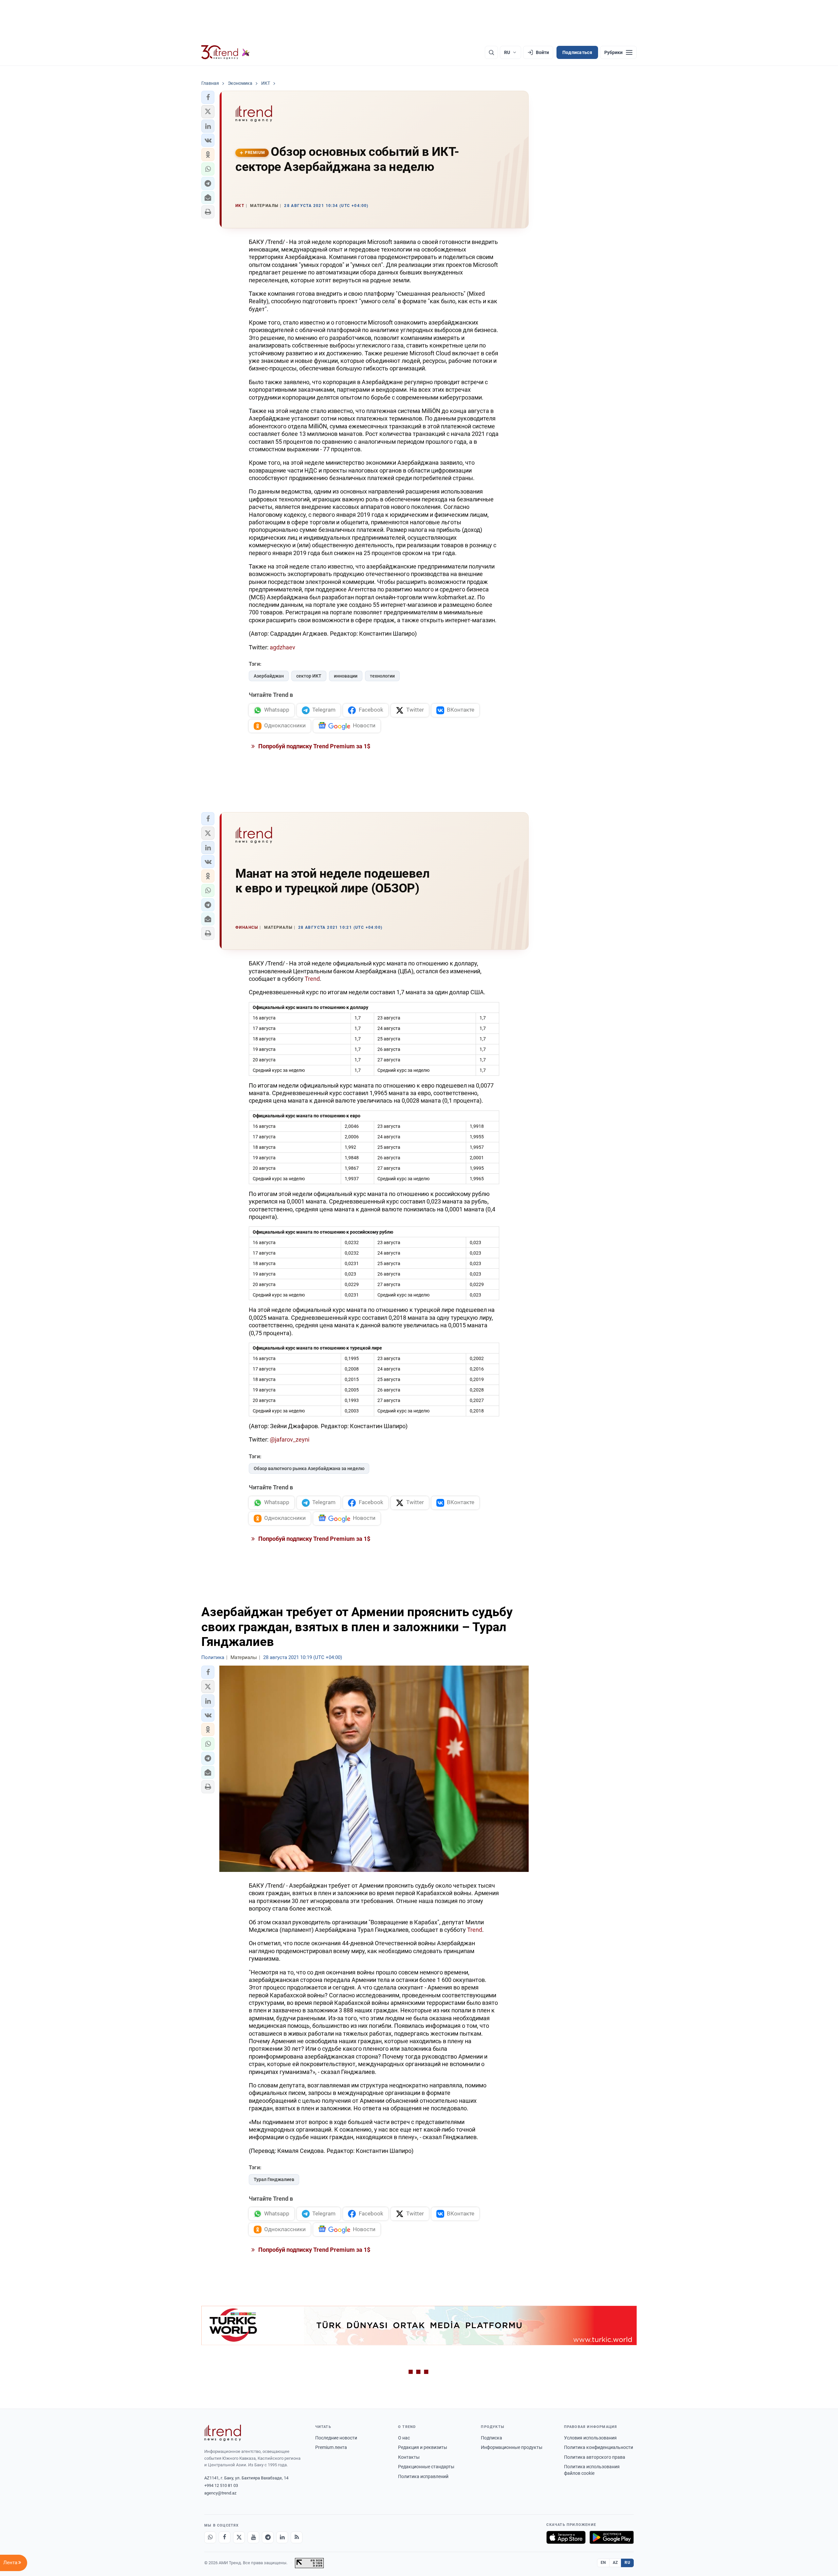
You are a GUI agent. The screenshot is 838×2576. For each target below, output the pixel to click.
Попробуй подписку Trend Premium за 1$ (314, 746)
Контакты (409, 2457)
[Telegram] (268, 2537)
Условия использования (590, 2438)
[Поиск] (491, 52)
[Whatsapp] (210, 2537)
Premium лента (331, 2447)
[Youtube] (253, 2537)
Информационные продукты (512, 2447)
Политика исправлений (423, 2476)
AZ (615, 2563)
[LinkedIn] (282, 2537)
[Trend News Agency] (223, 2433)
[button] (208, 97)
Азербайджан (269, 676)
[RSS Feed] (297, 2537)
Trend (312, 979)
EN (603, 2563)
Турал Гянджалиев (274, 2179)
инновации (346, 676)
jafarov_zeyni (292, 1439)
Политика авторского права (595, 2457)
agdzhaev (282, 647)
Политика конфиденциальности (599, 2447)
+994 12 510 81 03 (221, 2485)
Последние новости (336, 2438)
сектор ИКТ (309, 676)
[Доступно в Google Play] (612, 2537)
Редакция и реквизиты (423, 2447)
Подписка (492, 2438)
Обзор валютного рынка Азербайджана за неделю (309, 1468)
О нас (404, 2438)
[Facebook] (225, 2537)
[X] (239, 2537)
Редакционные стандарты (426, 2467)
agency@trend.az (220, 2493)
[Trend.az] (226, 52)
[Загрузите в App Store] (566, 2537)
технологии (382, 676)
